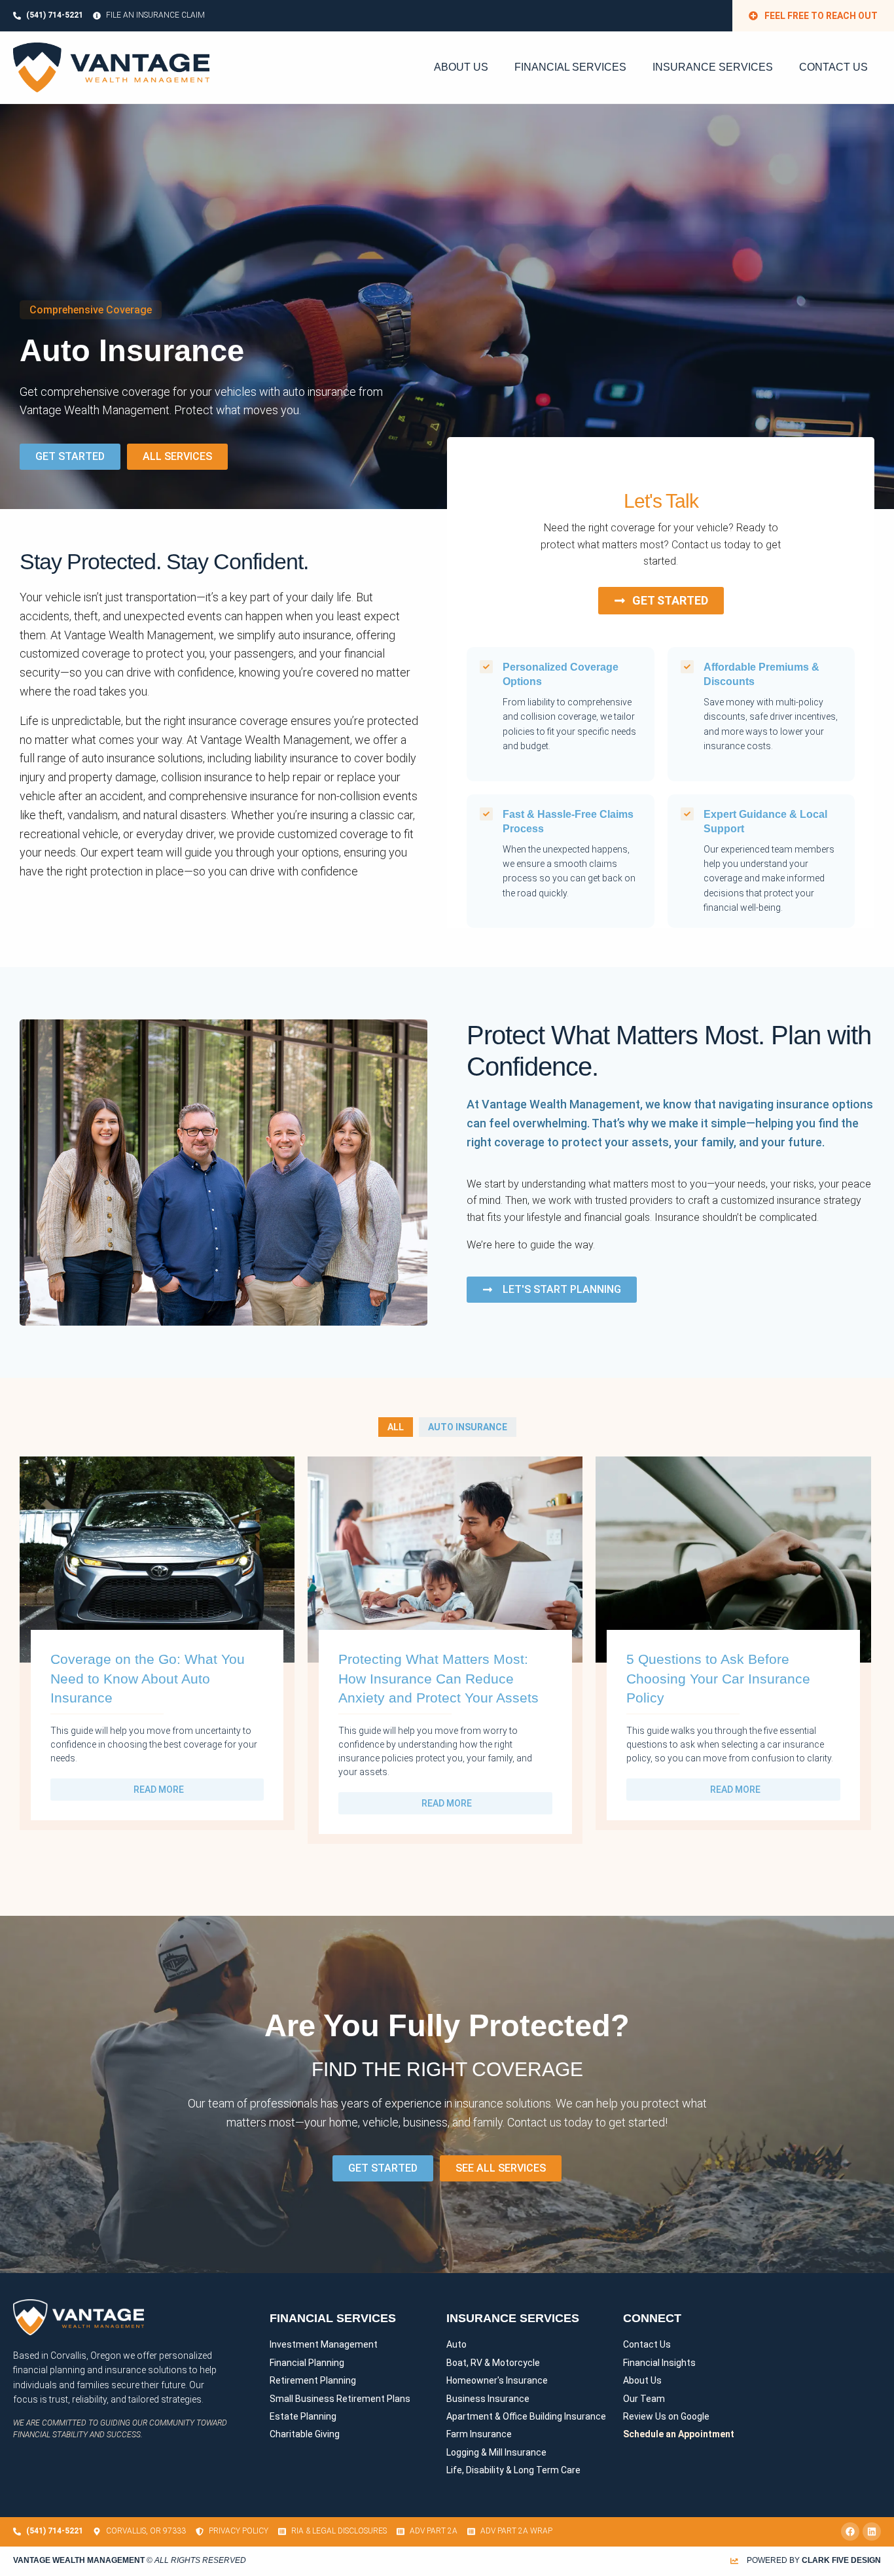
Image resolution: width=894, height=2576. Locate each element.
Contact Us (833, 67)
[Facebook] (850, 2532)
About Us (461, 67)
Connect (652, 2318)
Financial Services (570, 67)
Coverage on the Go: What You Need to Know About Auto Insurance (148, 1678)
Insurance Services (713, 67)
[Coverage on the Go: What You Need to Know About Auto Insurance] (157, 1558)
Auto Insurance (468, 1427)
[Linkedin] (872, 2532)
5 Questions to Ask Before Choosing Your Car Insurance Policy (718, 1678)
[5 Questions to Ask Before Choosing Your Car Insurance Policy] (733, 1558)
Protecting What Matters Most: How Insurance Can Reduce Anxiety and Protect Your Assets (438, 1678)
